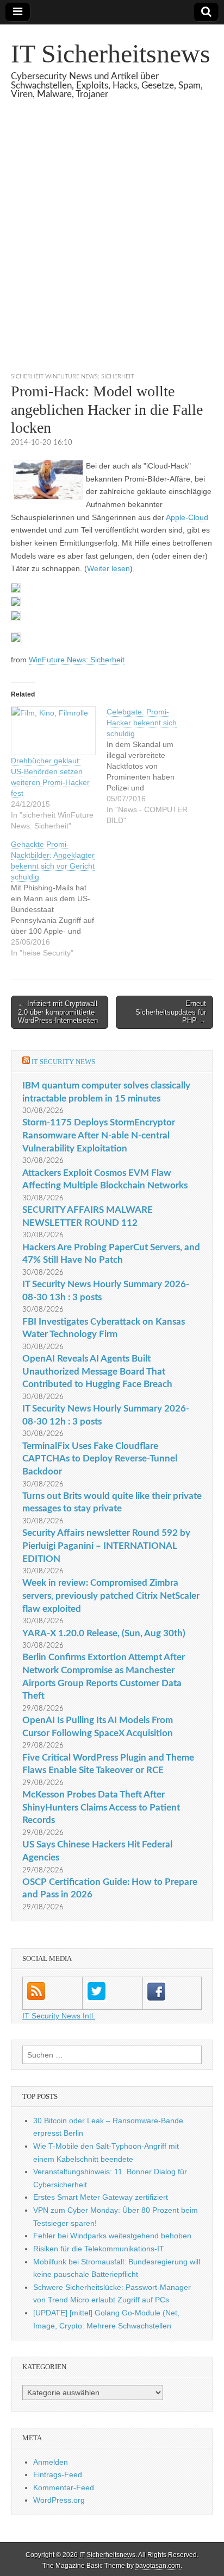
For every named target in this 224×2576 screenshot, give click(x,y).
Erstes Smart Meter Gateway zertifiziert (101, 2197)
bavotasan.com (158, 2566)
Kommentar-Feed (64, 2488)
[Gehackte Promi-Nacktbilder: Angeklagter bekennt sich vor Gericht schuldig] (59, 898)
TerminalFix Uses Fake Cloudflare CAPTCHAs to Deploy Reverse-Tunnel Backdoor (100, 1459)
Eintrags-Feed (58, 2474)
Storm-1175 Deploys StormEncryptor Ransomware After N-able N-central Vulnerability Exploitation (99, 1135)
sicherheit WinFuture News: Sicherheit (72, 376)
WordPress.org (59, 2500)
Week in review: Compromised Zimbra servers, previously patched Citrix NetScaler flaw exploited (111, 1596)
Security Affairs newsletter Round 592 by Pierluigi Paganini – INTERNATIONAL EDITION (106, 1546)
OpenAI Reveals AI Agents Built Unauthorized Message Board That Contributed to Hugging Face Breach (97, 1371)
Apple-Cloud (187, 517)
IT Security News (63, 1062)
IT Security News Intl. (59, 2016)
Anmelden (51, 2462)
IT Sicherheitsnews (111, 53)
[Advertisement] (112, 249)
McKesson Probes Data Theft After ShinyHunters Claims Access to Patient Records (101, 1807)
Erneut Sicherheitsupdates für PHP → (171, 1012)
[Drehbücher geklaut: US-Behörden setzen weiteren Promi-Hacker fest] (53, 731)
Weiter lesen (108, 568)
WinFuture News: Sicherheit (77, 660)
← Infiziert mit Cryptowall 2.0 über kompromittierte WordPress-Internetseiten (58, 1012)
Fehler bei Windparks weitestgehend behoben (112, 2236)
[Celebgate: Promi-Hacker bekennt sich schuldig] (154, 766)
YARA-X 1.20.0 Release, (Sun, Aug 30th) (104, 1633)
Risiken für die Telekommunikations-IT (99, 2249)
